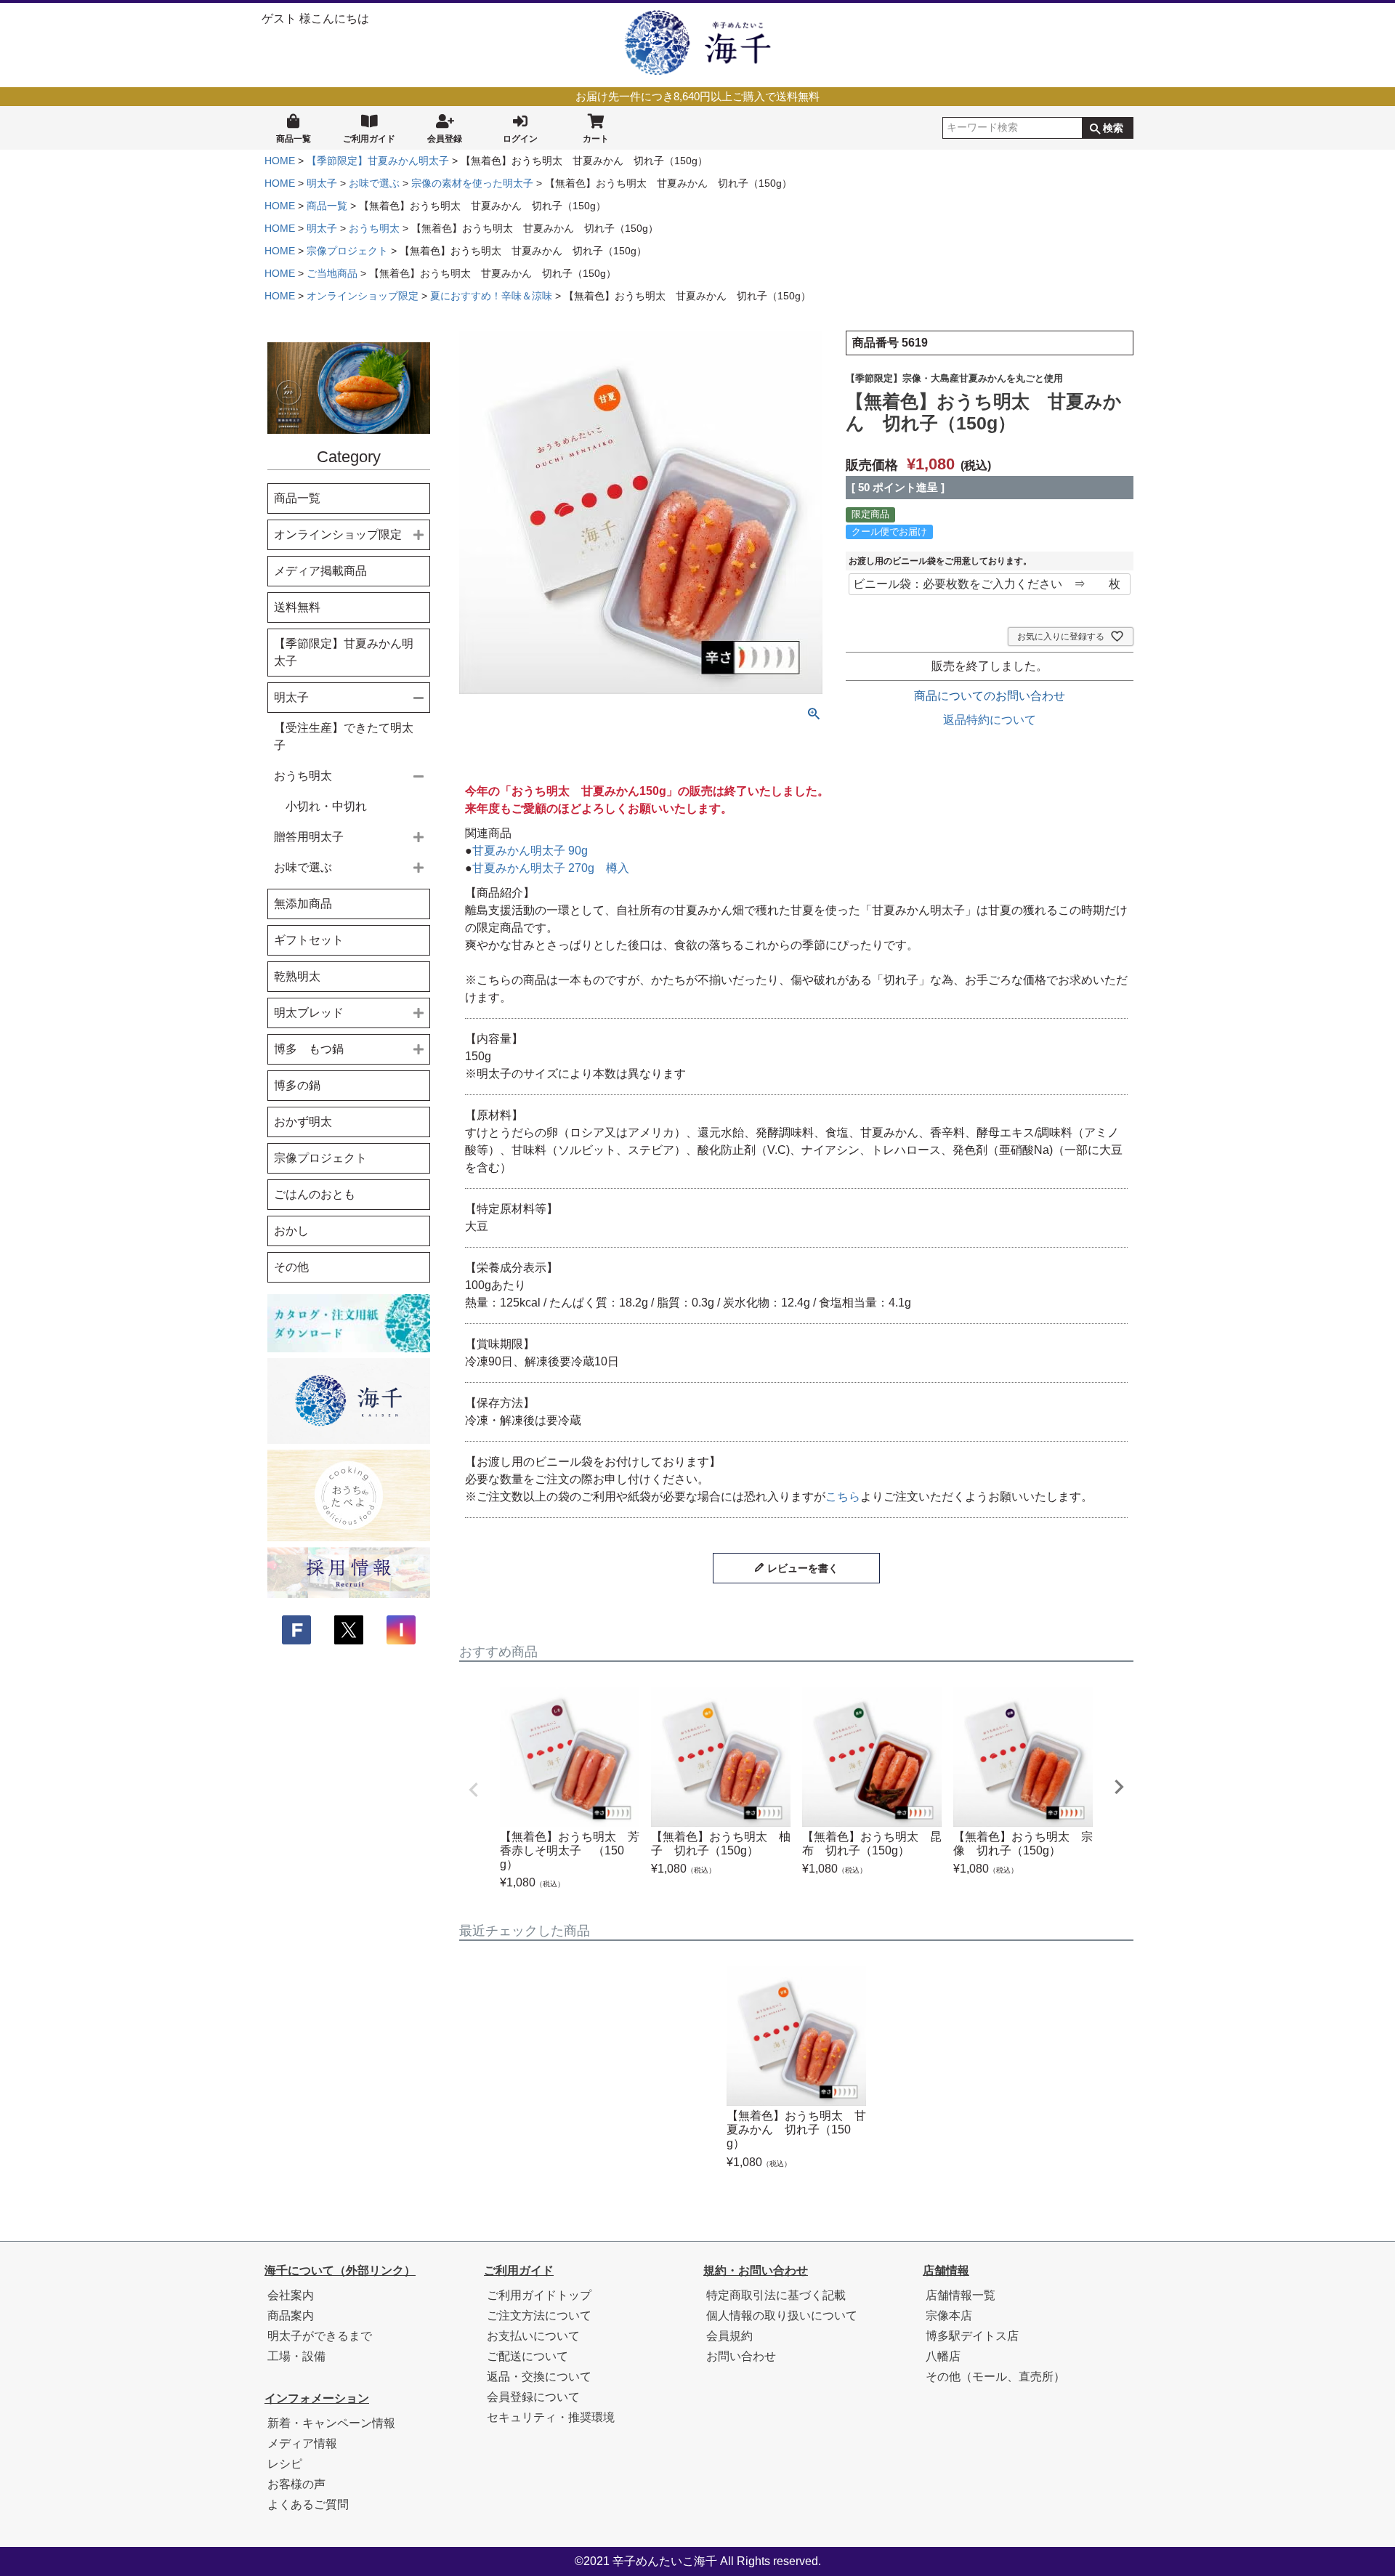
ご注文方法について (539, 2315)
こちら (843, 1497)
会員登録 (445, 139)
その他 (291, 1267)
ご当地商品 (332, 273)
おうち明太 (374, 228)
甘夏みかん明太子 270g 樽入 (551, 868)
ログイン (520, 139)
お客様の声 (296, 2484)
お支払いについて (533, 2336)
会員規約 (729, 2336)
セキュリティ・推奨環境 (551, 2417)
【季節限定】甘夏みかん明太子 (378, 161)
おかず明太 (303, 1122)
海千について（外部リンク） (340, 2270)
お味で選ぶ (374, 183)
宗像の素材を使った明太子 (472, 183)
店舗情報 (946, 2270)
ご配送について (527, 2356)
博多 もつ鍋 (309, 1049)
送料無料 (297, 607)
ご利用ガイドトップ (539, 2295)
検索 (1113, 128)
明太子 (322, 183)
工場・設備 (296, 2356)
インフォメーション (317, 2398)
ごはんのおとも (315, 1194)
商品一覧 (294, 139)
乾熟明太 (297, 976)
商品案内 (291, 2315)
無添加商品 (303, 904)
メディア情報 (302, 2443)
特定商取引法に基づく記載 (776, 2295)
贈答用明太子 (309, 837)
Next (1119, 1787)
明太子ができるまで (320, 2336)
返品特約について (990, 720)
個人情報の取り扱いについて (782, 2315)
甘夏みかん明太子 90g (530, 851)
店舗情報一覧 (961, 2295)
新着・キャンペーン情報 (331, 2423)
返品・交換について (539, 2377)
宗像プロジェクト (347, 251)
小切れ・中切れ (326, 806)
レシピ (285, 2464)
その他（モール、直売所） (995, 2377)
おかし (291, 1231)
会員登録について (533, 2397)
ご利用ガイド (369, 139)
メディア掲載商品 (320, 571)
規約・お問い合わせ (756, 2270)
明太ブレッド (309, 1013)
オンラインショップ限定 (363, 296)
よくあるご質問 (308, 2504)
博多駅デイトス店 (972, 2336)
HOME (280, 161)
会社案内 (291, 2295)
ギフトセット (309, 940)
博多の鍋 (297, 1085)
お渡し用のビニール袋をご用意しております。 (940, 561)
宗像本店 (949, 2315)
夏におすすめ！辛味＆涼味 (491, 296)
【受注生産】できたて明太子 (344, 736)
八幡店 (943, 2356)
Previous (474, 1790)
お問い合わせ (741, 2356)
